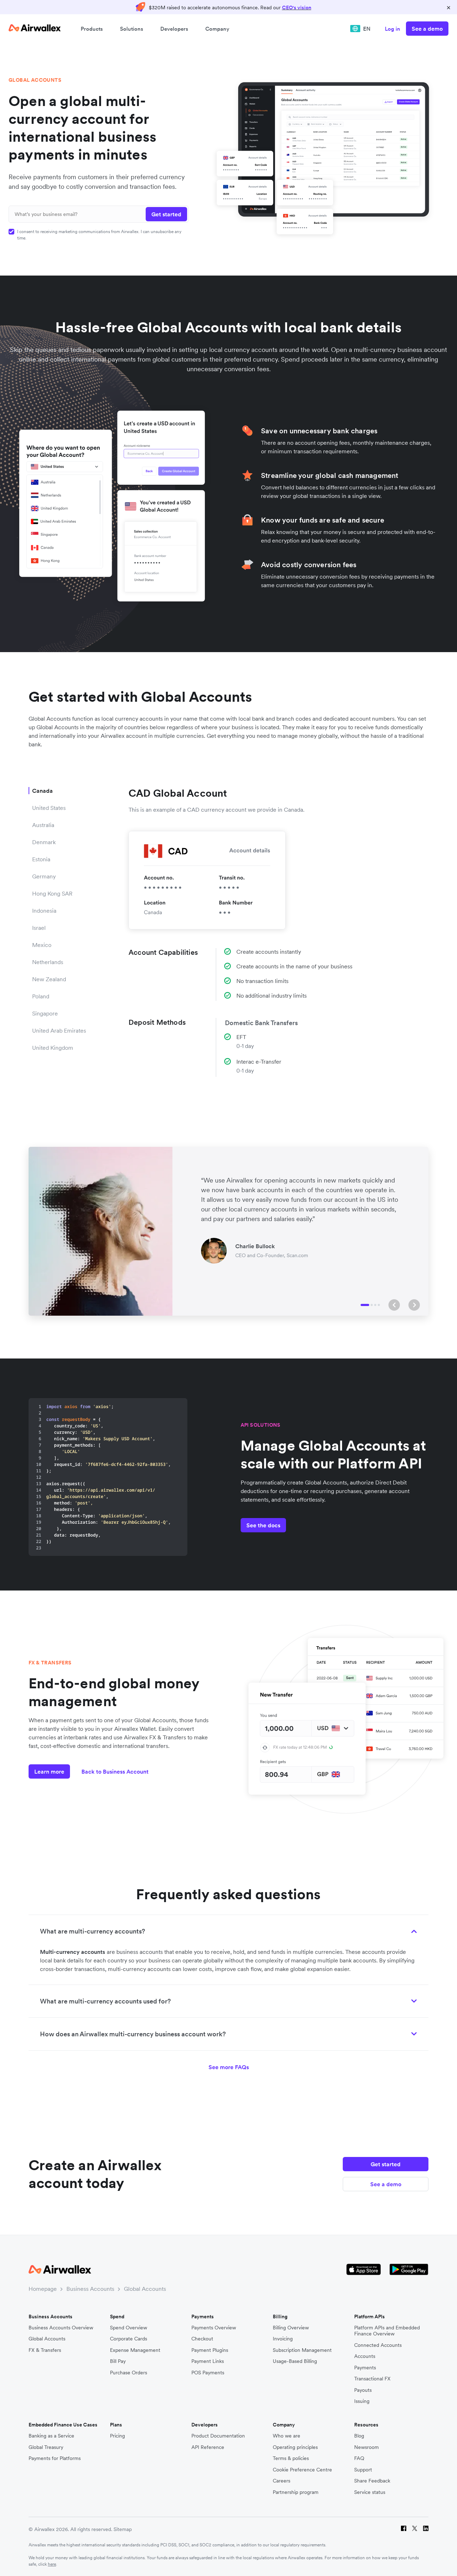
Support (363, 2470)
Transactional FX (372, 2379)
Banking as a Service (51, 2436)
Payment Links (208, 2361)
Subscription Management (302, 2350)
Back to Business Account (115, 1771)
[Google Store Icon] (409, 2270)
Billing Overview (291, 2328)
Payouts (363, 2390)
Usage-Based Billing (295, 2361)
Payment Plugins (210, 2350)
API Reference (208, 2447)
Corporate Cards (129, 2339)
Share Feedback (372, 2481)
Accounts (365, 2356)
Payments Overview (214, 2328)
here (52, 2564)
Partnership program (296, 2492)
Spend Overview (129, 2328)
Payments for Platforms (55, 2458)
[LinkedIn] (426, 2529)
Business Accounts (90, 2289)
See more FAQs (229, 2067)
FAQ (359, 2458)
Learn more (49, 1771)
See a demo (427, 29)
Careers (282, 2481)
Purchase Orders (129, 2373)
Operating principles (295, 2447)
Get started (386, 2164)
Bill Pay (118, 2361)
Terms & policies (291, 2458)
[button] (394, 1305)
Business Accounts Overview (61, 2328)
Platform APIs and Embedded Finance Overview (387, 2331)
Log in (393, 29)
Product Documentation (218, 2436)
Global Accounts (145, 2289)
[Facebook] (404, 2529)
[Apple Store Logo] (364, 2270)
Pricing (117, 2436)
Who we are (287, 2436)
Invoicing (283, 2339)
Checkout (202, 2339)
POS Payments (208, 2373)
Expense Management (135, 2350)
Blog (359, 2436)
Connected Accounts (378, 2345)
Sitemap (123, 2529)
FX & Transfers (45, 2350)
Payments (365, 2368)
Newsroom (366, 2447)
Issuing (362, 2401)
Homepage (43, 2289)
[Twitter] (415, 2529)
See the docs (263, 1525)
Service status (370, 2492)
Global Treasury (46, 2447)
